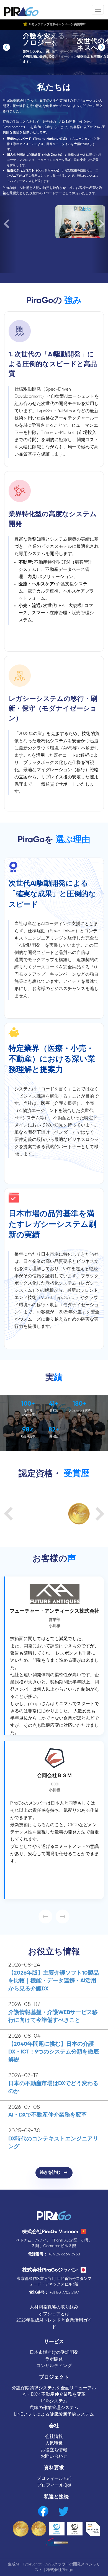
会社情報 (54, 2437)
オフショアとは (54, 2314)
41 (52, 1404)
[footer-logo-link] (54, 2216)
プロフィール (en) (54, 2479)
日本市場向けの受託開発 (54, 2353)
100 (26, 1404)
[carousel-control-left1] (7, 47)
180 (78, 1404)
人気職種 (54, 2443)
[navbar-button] (98, 10)
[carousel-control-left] (8, 234)
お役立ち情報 (54, 2450)
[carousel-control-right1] (101, 47)
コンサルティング (54, 2366)
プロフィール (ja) (54, 2485)
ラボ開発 (54, 2359)
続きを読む (52, 2173)
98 (26, 1430)
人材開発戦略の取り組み (54, 2307)
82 (52, 1430)
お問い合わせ (54, 2456)
